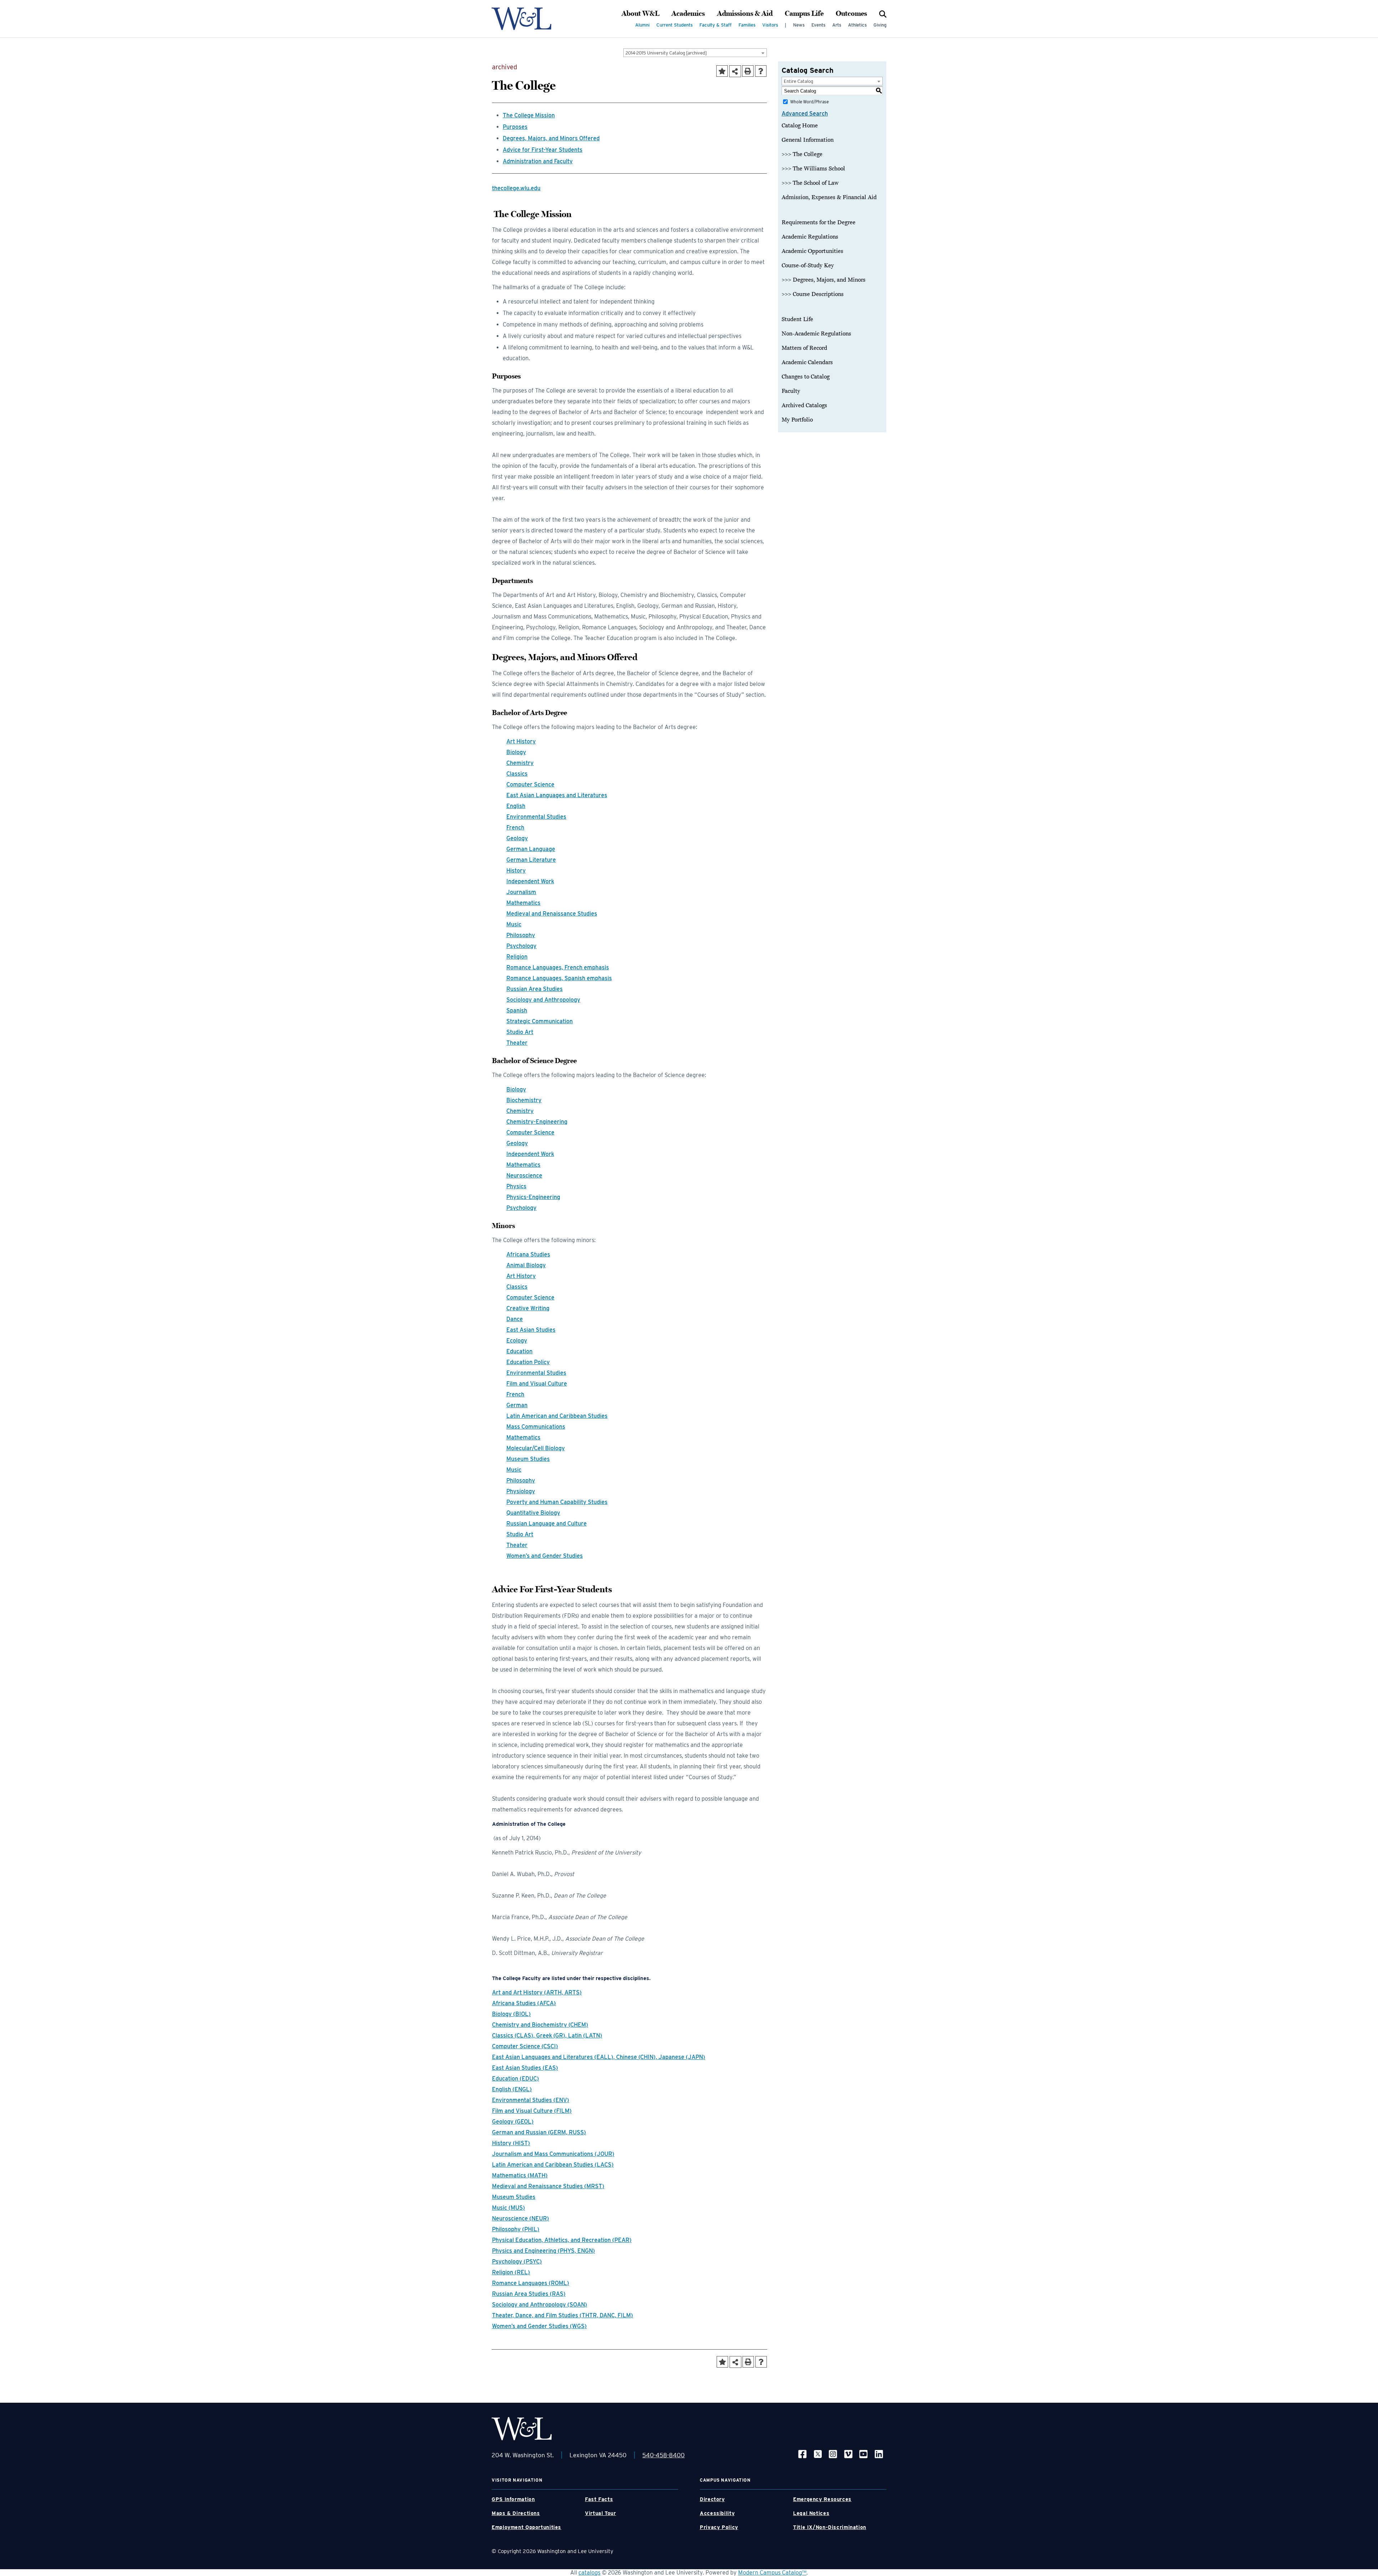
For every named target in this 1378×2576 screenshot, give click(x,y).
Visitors (770, 25)
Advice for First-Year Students (543, 150)
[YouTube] (863, 2453)
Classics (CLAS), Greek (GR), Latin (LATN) (547, 2036)
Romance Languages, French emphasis (558, 967)
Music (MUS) (508, 2208)
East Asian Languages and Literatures (557, 795)
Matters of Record (804, 348)
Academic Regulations (810, 237)
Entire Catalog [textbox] (798, 81)
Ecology (517, 1341)
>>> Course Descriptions (813, 294)
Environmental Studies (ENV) (531, 2100)
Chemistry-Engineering (537, 1122)
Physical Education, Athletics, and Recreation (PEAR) (562, 2240)
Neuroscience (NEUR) (521, 2218)
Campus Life (804, 14)
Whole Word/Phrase (809, 102)
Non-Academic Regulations (816, 334)
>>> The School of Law (810, 183)
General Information (808, 140)
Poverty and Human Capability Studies (557, 1502)
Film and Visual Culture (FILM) (532, 2111)
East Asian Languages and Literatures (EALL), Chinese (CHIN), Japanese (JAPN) (599, 2057)
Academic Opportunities (812, 251)
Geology (517, 838)
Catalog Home (800, 126)
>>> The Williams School (813, 169)
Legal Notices (811, 2513)
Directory (712, 2499)
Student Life (797, 319)
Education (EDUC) (515, 2079)
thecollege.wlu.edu (516, 188)
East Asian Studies (531, 1330)
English (516, 806)
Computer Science (530, 784)
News (799, 25)
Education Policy (528, 1362)
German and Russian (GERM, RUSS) (539, 2132)
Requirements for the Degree (819, 222)
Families (747, 25)
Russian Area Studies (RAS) (529, 2294)
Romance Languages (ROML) (531, 2283)
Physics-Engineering (533, 1197)
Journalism (521, 892)
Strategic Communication (540, 1021)
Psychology (521, 946)
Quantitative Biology (533, 1513)
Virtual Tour (601, 2513)
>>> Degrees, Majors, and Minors (824, 280)
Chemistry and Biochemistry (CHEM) (540, 2025)
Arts (837, 25)
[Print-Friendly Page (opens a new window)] (748, 71)
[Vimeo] (848, 2453)
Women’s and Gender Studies (545, 1556)
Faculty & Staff (716, 25)
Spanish (517, 1010)
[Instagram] (833, 2453)
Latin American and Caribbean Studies (557, 1416)
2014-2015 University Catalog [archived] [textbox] (666, 53)
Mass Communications (536, 1427)
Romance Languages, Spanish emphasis (559, 978)
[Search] (883, 14)
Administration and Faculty (538, 161)
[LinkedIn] (879, 2453)
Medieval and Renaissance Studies (552, 914)
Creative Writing (528, 1308)
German (517, 1405)
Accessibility (717, 2513)
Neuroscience (524, 1176)
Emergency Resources (822, 2499)
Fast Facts (599, 2499)
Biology (516, 752)
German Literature (531, 860)
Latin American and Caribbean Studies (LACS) (553, 2165)
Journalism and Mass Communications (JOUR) (553, 2154)
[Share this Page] (735, 71)
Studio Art (520, 1032)
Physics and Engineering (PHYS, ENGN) (543, 2251)
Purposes (515, 127)
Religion (517, 957)
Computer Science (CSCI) (525, 2046)
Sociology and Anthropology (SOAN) (540, 2305)
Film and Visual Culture (537, 1384)
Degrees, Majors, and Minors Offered (551, 138)
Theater (517, 1043)
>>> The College (802, 154)
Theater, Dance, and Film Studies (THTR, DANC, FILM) (563, 2315)
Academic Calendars (807, 362)
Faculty (791, 391)
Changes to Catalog (806, 377)
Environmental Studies (536, 817)
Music (514, 924)
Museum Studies (528, 1459)
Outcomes (851, 14)
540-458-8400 (664, 2455)
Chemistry (520, 763)
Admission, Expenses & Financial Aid (829, 197)
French (515, 828)
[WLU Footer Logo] (522, 2429)
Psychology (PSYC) (517, 2262)
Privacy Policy (719, 2527)
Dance (515, 1319)
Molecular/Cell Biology (536, 1448)
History (516, 871)
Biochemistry (524, 1100)
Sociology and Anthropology (543, 1000)
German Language (531, 849)
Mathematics (523, 903)
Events (818, 25)
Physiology (521, 1491)
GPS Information (513, 2499)
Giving (880, 25)
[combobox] (695, 53)
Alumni (642, 25)
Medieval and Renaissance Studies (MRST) (548, 2186)
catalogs (589, 2573)
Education (519, 1351)
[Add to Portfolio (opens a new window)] (722, 71)
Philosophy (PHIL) (516, 2229)
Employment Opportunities (526, 2527)
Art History (521, 741)
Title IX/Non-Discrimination (830, 2527)
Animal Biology (526, 1265)
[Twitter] (818, 2453)
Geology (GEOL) (513, 2122)
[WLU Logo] (522, 19)
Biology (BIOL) (511, 2014)
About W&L (640, 14)
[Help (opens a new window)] (761, 71)
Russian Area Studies (535, 989)
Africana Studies (528, 1254)
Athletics (857, 25)
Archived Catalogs (804, 405)
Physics (516, 1186)
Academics (688, 14)
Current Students (674, 25)
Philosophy (521, 935)
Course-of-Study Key (808, 265)
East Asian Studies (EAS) (525, 2068)
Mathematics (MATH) (520, 2175)
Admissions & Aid (745, 14)
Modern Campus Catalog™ (772, 2573)
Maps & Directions (516, 2513)
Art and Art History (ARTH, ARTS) (537, 1992)
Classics (517, 774)
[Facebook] (802, 2453)
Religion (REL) (511, 2272)
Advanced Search (805, 114)
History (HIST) (511, 2143)
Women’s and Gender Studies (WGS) (539, 2326)
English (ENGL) (512, 2089)
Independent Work (530, 881)
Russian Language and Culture (547, 1524)
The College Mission (529, 115)
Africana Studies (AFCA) (524, 2003)
